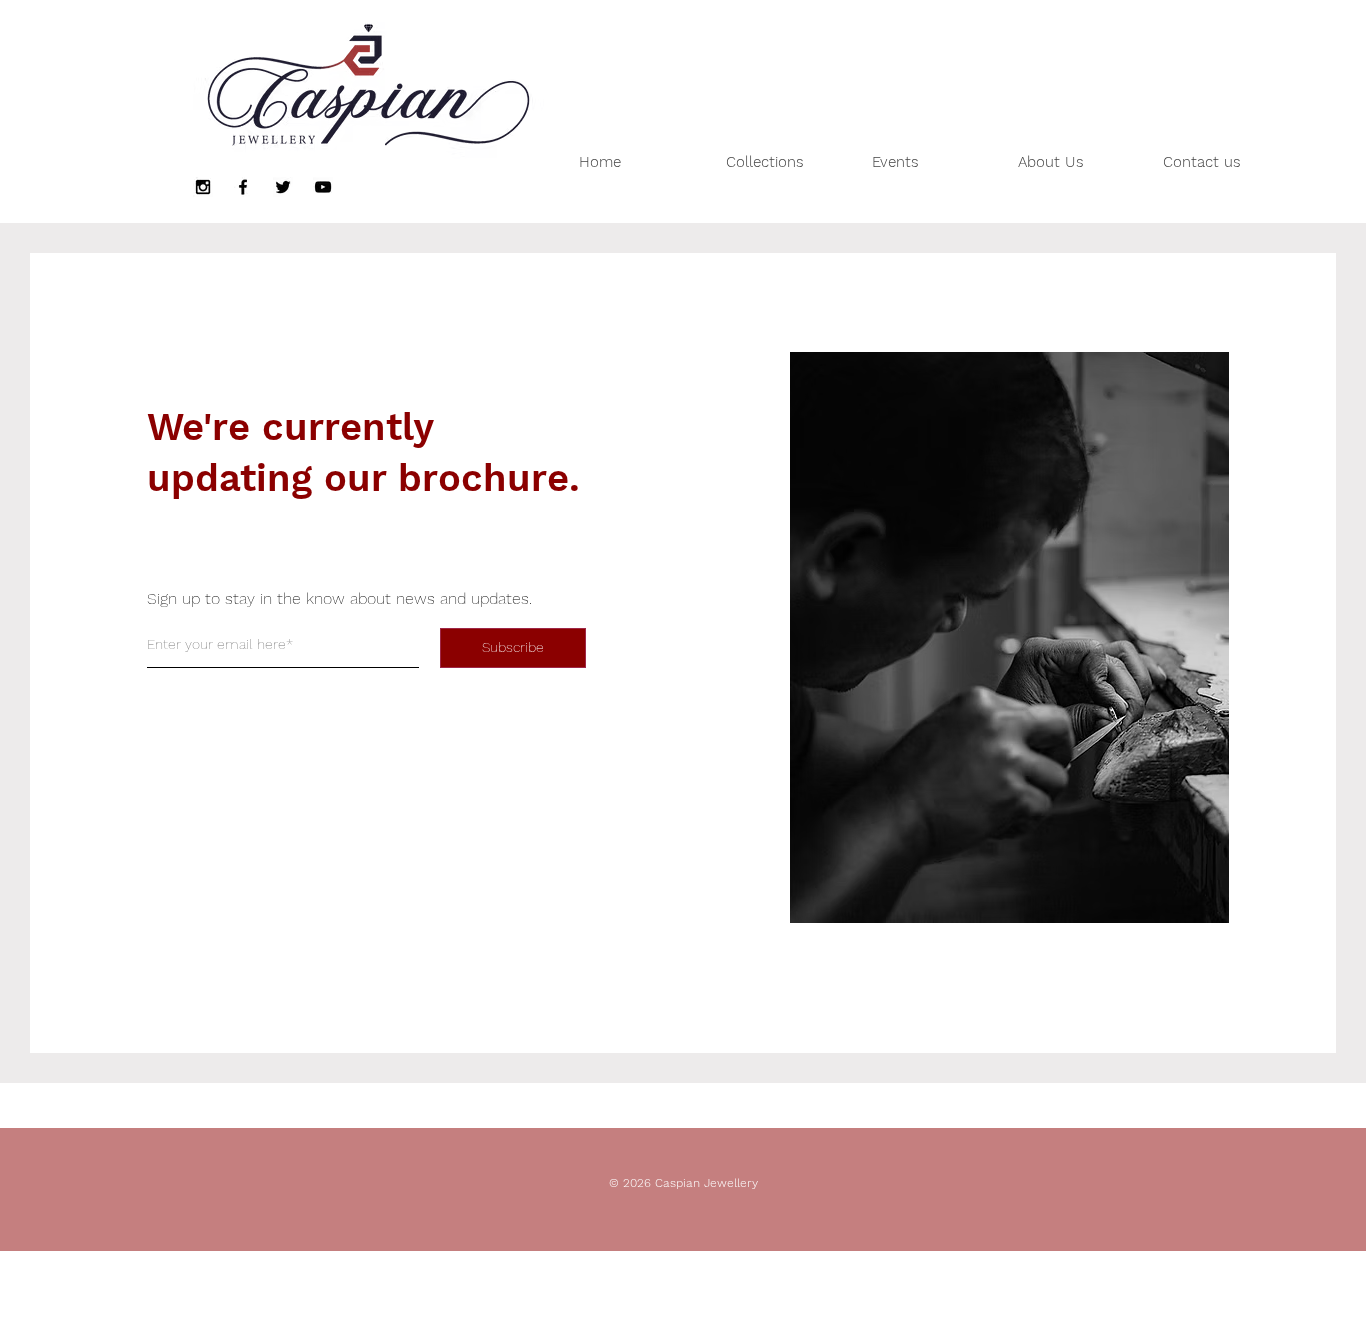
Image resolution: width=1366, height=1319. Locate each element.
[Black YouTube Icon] (323, 187)
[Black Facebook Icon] (243, 187)
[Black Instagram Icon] (203, 187)
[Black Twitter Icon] (283, 187)
